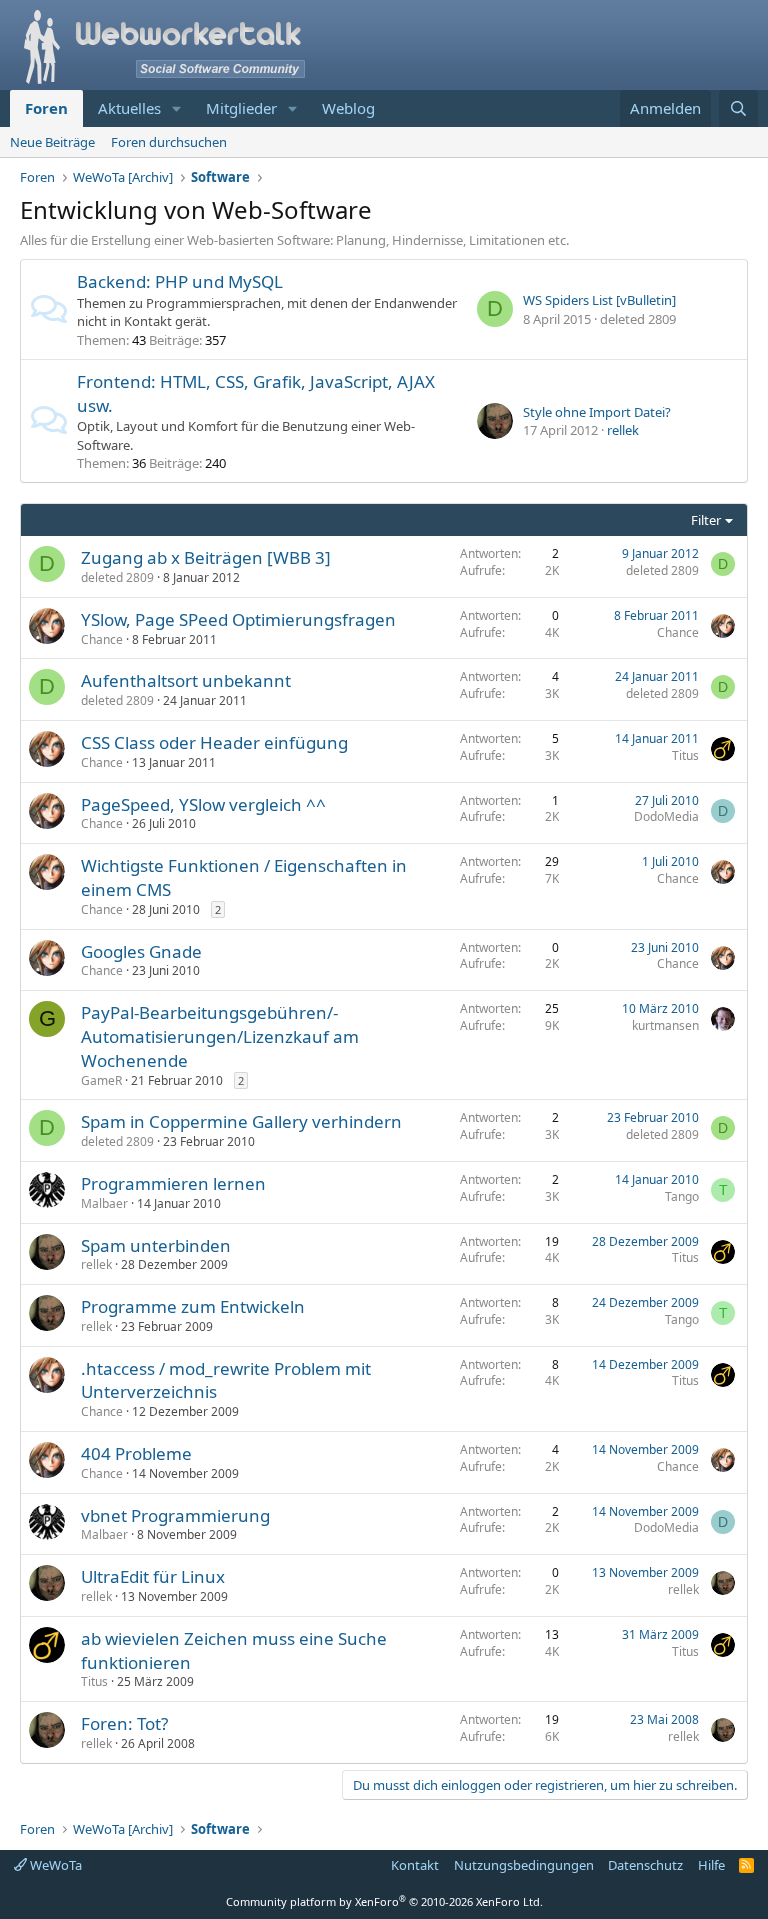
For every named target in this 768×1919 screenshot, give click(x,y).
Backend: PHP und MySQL (180, 281)
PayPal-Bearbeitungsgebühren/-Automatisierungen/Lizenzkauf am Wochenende (220, 1036)
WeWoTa (54, 1865)
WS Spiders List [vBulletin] (599, 300)
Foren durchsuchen (169, 142)
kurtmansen (665, 1025)
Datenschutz (645, 1865)
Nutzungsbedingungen (524, 1865)
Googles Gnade (141, 951)
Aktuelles (129, 108)
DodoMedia (666, 816)
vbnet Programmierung (175, 1515)
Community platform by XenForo (384, 1901)
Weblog (348, 108)
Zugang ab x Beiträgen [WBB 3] (206, 557)
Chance (102, 639)
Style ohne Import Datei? (597, 412)
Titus (685, 755)
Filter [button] (706, 520)
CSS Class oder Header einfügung (214, 742)
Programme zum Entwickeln (193, 1306)
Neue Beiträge (52, 142)
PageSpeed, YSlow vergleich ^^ (203, 804)
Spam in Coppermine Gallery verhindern (241, 1121)
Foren (46, 108)
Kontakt (415, 1865)
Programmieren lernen (173, 1183)
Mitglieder (241, 108)
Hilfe (711, 1865)
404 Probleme (136, 1453)
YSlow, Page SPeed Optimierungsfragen (238, 619)
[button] (177, 108)
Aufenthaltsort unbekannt (186, 680)
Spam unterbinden (156, 1245)
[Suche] (738, 108)
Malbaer (104, 1203)
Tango (682, 1196)
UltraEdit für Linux (153, 1576)
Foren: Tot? (124, 1723)
